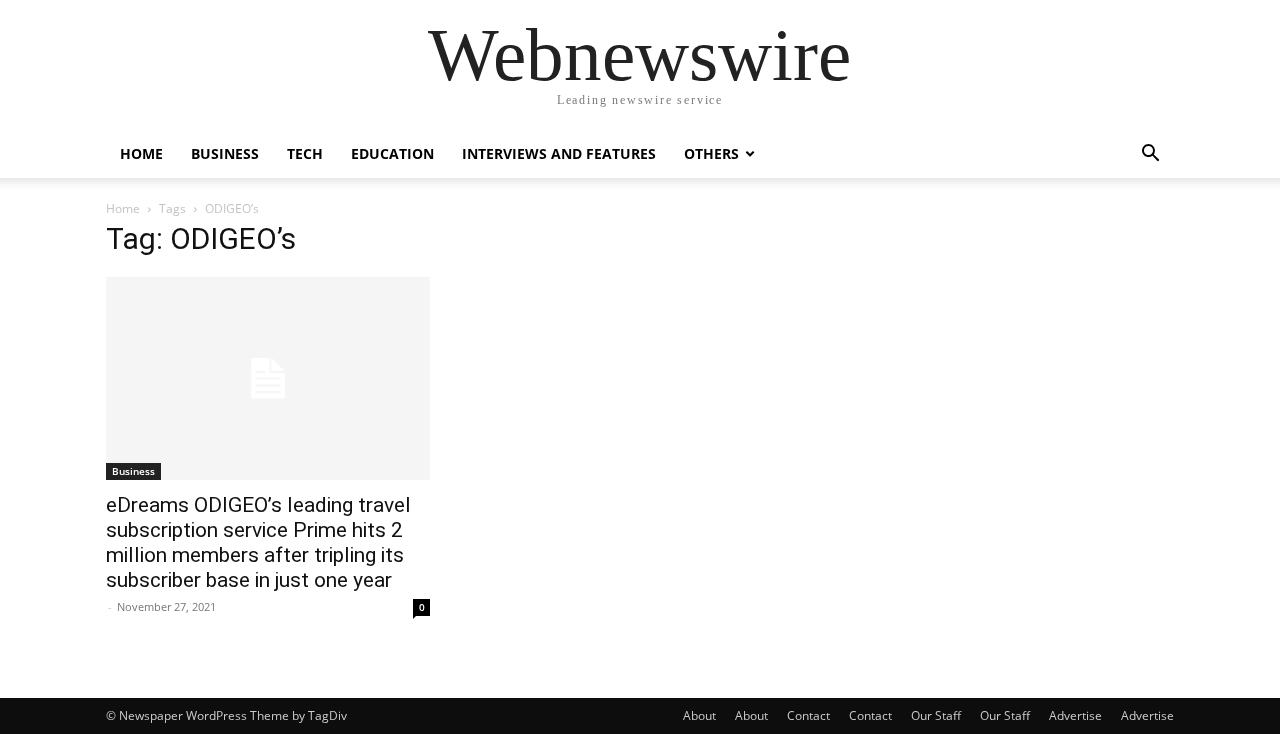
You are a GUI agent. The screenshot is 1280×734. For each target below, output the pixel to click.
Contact (808, 715)
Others (711, 153)
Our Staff (936, 715)
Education (392, 153)
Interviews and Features (559, 153)
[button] (1150, 155)
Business (225, 153)
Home (141, 153)
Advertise (1075, 715)
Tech (305, 153)
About (699, 715)
